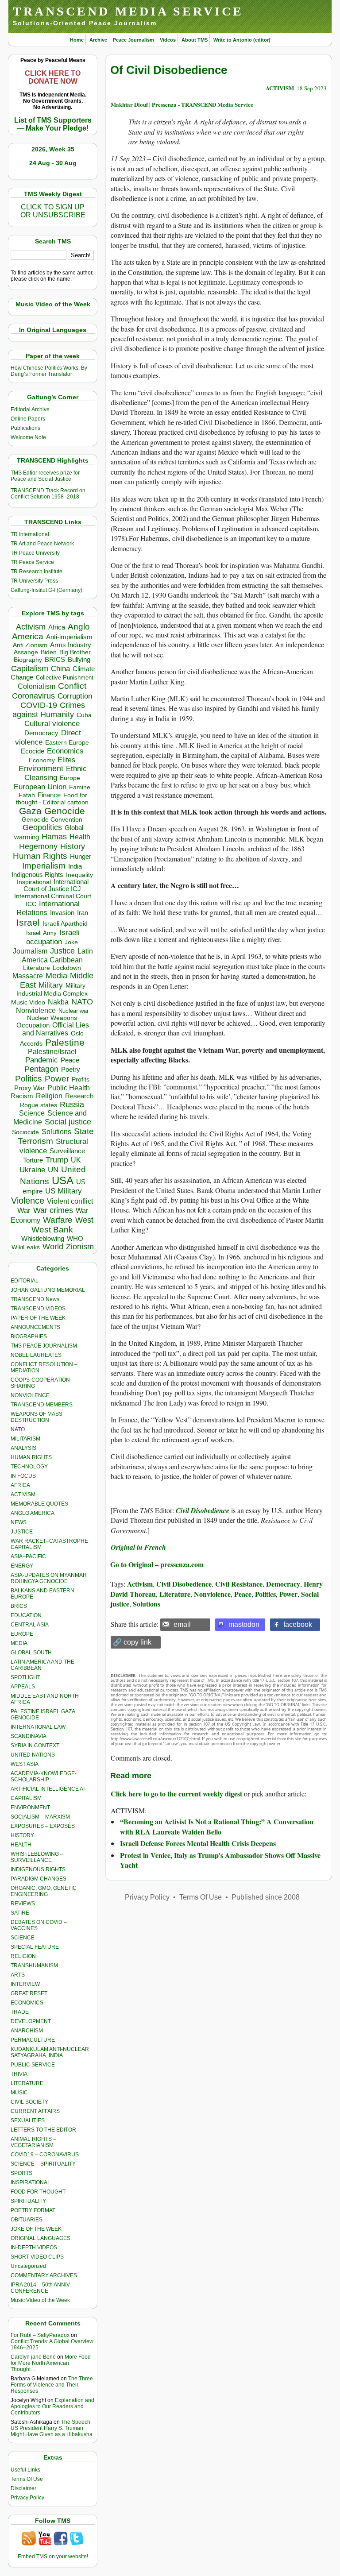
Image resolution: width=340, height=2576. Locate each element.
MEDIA (19, 1643)
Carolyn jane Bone (33, 2357)
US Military (64, 1191)
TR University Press (34, 581)
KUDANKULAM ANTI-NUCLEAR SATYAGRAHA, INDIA (50, 2052)
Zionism (80, 1247)
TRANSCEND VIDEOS (38, 1309)
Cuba (84, 715)
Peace (70, 1060)
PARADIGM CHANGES (39, 1879)
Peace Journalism (133, 40)
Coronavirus (33, 696)
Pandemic (42, 1060)
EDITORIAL (25, 1281)
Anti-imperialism (69, 637)
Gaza (30, 811)
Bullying (79, 660)
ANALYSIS (23, 1448)
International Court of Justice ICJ (56, 885)
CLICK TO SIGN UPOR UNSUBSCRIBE (53, 211)
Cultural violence (52, 724)
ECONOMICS (27, 2003)
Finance (49, 795)
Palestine (65, 1042)
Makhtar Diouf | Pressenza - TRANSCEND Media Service (182, 104)
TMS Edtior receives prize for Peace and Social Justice (45, 476)
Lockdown (67, 968)
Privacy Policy (27, 2498)
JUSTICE (22, 1532)
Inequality (79, 875)
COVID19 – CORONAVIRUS (45, 2155)
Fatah (27, 795)
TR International (30, 534)
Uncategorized (28, 2266)
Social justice (68, 1122)
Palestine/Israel (52, 1052)
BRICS (55, 659)
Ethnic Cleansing (56, 773)
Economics (65, 751)
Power (57, 1079)
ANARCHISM (27, 2031)
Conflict (72, 686)
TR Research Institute (37, 572)
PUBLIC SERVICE (33, 2065)
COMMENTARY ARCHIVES (44, 2275)
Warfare (58, 1220)
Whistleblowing (43, 1238)
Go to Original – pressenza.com (157, 1564)
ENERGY (22, 1566)
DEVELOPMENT (31, 2021)
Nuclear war (73, 1011)
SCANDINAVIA (29, 1736)
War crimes (53, 1210)
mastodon (244, 1624)
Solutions (56, 1132)
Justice (62, 951)
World (53, 1247)
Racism (22, 1096)
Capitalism (30, 668)
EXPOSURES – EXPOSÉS (43, 1826)
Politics (29, 1079)
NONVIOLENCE (30, 1395)
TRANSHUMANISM (34, 1966)
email (182, 1624)
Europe (70, 778)
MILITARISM (25, 1439)
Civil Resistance (239, 1584)
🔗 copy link (132, 1642)
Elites (66, 760)
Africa (57, 627)
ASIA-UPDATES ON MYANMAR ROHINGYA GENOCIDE (49, 1578)
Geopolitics (42, 827)
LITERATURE (27, 2083)
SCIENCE (23, 1938)
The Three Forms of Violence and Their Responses (52, 2385)
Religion (49, 1096)
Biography (28, 660)
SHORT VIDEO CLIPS (37, 2257)
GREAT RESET (29, 1993)
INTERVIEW (25, 1984)
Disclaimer (23, 2488)
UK (76, 1160)
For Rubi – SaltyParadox (40, 2335)
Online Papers (28, 419)
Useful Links (25, 2470)
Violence (28, 1201)
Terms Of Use (27, 2479)
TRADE (20, 2012)
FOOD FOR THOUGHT (38, 2192)
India (75, 866)
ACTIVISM (23, 1495)
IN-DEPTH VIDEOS (34, 2248)
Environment (41, 769)
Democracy (41, 733)
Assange (26, 652)
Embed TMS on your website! (53, 2557)
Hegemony (38, 846)
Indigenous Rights (37, 875)
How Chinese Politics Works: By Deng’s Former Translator (49, 371)
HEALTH (21, 1845)
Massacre (28, 976)
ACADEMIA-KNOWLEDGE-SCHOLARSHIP (44, 1777)
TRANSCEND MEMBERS (42, 1405)
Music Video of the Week (40, 2300)
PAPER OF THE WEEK (38, 1318)
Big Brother (75, 652)
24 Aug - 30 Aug (53, 163)
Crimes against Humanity (49, 710)
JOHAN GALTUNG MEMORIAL (48, 1290)
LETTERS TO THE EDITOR (43, 2130)
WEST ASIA (25, 1764)
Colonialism (37, 686)
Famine (80, 787)
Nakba (58, 1002)
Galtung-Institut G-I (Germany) (46, 590)
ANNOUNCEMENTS (35, 1327)
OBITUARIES (27, 2220)
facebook (298, 1624)
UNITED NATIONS (33, 1755)
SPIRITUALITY (28, 2201)
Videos (168, 40)
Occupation (33, 1025)
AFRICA (20, 1485)
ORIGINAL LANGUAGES (41, 2238)
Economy (42, 760)
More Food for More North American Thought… (51, 2363)
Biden (49, 652)
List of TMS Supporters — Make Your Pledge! (53, 124)
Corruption (75, 696)
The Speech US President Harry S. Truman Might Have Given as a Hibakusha (52, 2428)
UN (53, 1170)
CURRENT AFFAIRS (35, 2111)
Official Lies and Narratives (56, 1029)
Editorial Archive (30, 409)
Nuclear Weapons (52, 1018)
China (60, 669)
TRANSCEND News (35, 1299)
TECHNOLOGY (29, 1467)
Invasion (62, 913)
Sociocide (25, 1132)
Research (79, 1096)
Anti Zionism (30, 645)
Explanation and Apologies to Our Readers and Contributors (52, 2406)
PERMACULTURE (33, 2040)
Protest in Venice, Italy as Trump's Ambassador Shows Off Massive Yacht (220, 1860)
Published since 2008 (266, 1897)
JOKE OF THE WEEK (36, 2229)
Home (77, 40)
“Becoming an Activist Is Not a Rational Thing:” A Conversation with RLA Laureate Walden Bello (217, 1826)
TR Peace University (35, 553)
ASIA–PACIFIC (28, 1556)
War (24, 1211)
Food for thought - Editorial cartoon (52, 799)
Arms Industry (71, 645)
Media (56, 976)
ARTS (18, 1975)
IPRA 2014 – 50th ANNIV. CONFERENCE (41, 2288)
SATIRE (20, 1913)
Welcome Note (28, 437)
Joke (71, 942)
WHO (75, 1238)
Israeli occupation (53, 937)
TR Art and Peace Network (42, 544)
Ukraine (32, 1170)
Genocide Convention (52, 820)
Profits (81, 1079)
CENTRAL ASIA (30, 1625)
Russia (72, 1105)
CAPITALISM (26, 1798)
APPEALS (23, 1687)
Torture (33, 1160)
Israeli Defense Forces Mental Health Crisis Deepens (198, 1843)
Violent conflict (70, 1201)
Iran (83, 913)
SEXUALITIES (28, 2120)
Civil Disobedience (184, 1584)
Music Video (28, 1002)
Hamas (54, 837)
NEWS (19, 1522)
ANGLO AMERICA (33, 1513)
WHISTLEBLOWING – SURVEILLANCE (37, 1857)
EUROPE (22, 1634)
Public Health (69, 1088)
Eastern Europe (67, 743)
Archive (98, 40)
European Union (40, 787)
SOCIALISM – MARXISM (40, 1817)
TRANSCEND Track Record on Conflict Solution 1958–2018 (48, 494)
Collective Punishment (65, 678)
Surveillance (67, 1151)
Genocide (65, 811)
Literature (37, 968)
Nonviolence (36, 1010)
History (73, 846)
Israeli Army (41, 933)
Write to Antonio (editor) (242, 40)
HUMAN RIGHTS (31, 1457)
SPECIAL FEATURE (35, 1947)
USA (63, 1180)
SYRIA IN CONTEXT (35, 1746)
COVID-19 (39, 705)
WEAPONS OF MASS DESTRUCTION (37, 1417)
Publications (25, 428)
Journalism (30, 951)
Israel (28, 922)
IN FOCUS (23, 1476)
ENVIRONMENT (30, 1807)
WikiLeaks (26, 1247)
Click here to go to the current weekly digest (176, 1794)
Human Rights (40, 856)
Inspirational (34, 882)
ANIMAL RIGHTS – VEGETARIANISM (33, 2142)
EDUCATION (26, 1615)
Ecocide (33, 751)
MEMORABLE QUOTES (39, 1504)
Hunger (81, 857)
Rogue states (39, 1105)
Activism (31, 627)
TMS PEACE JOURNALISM (44, 1346)
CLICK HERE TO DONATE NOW (53, 77)
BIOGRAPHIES (29, 1336)
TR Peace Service (32, 562)
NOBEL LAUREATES (36, 1355)
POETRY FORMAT (33, 2210)
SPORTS (21, 2173)
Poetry (71, 1070)
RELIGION (23, 1956)
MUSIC (19, 2093)
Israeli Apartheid (65, 923)
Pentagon (41, 1069)
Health (80, 837)
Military (51, 985)
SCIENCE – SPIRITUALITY (43, 2164)
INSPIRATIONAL (31, 2182)
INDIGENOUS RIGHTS (38, 1869)
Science (32, 1113)
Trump (57, 1160)
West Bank (52, 1230)
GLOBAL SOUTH (31, 1653)
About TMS (195, 40)
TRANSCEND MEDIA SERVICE (128, 11)
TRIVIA (19, 2074)
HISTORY (22, 1835)
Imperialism (44, 866)
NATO (82, 1002)
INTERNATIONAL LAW (38, 1727)
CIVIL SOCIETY (29, 2102)
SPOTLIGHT (25, 1677)
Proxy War (29, 1088)
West (84, 1220)
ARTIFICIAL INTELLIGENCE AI (48, 1789)
